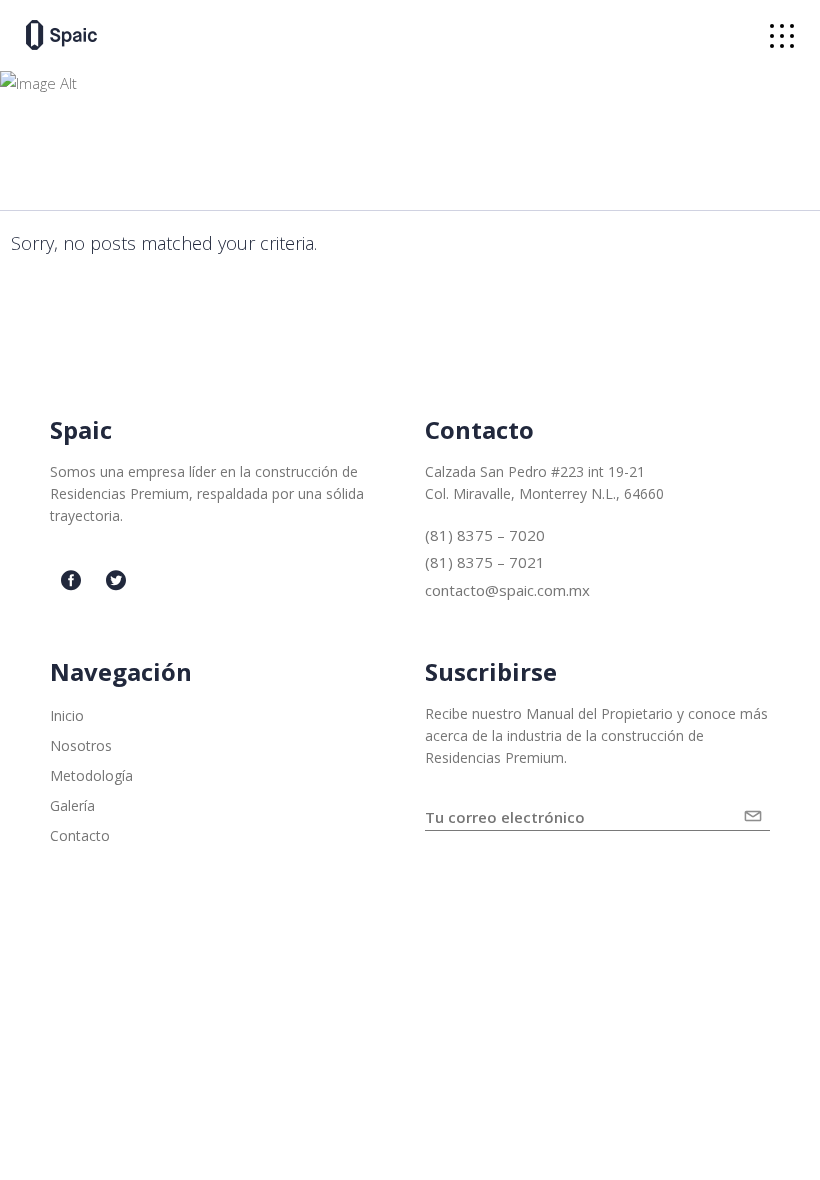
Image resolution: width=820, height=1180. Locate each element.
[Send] (757, 808)
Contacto (80, 835)
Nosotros (81, 745)
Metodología (91, 775)
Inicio (67, 715)
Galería (72, 805)
